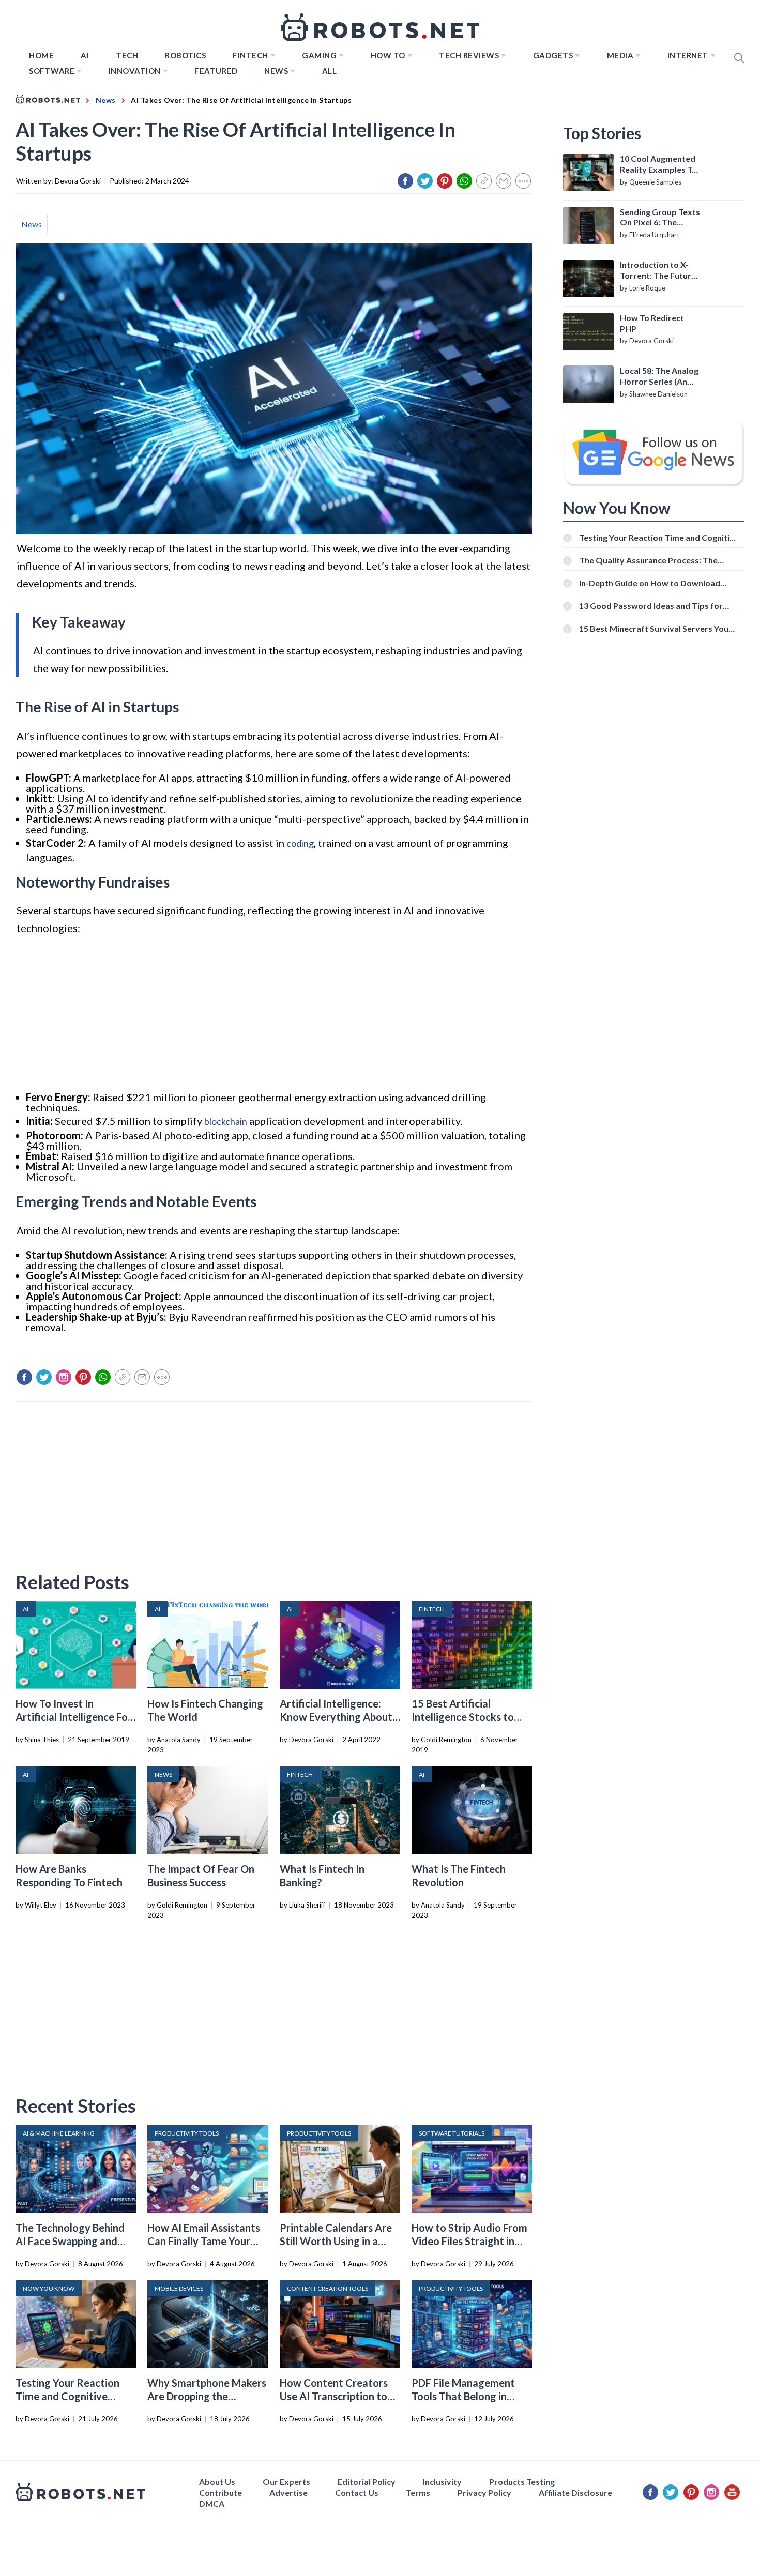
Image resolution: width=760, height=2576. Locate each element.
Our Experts (286, 2482)
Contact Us (357, 2493)
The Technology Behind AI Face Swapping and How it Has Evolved (70, 2241)
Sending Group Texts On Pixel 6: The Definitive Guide (660, 218)
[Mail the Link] (504, 181)
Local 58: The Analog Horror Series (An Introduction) (659, 376)
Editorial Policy (367, 2482)
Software (52, 71)
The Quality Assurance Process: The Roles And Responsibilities (648, 560)
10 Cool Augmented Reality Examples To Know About (658, 164)
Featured (216, 71)
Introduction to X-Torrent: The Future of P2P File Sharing (658, 270)
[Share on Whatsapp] (464, 181)
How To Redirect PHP (652, 323)
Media (620, 55)
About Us (217, 2482)
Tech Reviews (469, 55)
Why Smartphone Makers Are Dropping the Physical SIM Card (207, 2396)
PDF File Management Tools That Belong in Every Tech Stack (463, 2396)
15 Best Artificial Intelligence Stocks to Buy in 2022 (463, 1717)
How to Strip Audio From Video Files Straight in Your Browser (469, 2241)
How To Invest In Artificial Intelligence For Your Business (74, 1717)
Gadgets (553, 55)
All (330, 71)
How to (388, 55)
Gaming (319, 55)
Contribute (221, 2493)
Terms (418, 2493)
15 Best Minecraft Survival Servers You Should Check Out (654, 628)
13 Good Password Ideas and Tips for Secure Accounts (651, 606)
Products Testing (522, 2482)
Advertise (288, 2493)
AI (85, 55)
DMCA (212, 2503)
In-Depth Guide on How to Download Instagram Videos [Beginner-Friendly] (651, 583)
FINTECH (250, 55)
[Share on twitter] (425, 181)
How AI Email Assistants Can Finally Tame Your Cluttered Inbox (204, 2241)
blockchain (226, 1121)
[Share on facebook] (405, 181)
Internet (688, 55)
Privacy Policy (484, 2493)
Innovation (135, 71)
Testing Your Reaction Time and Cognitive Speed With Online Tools (73, 2396)
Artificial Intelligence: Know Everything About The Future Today (336, 1717)
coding (300, 843)
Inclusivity (442, 2482)
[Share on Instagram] (64, 1377)
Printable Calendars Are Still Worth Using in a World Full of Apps (336, 2241)
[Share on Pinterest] (445, 181)
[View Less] (523, 181)
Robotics (185, 55)
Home (41, 55)
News (276, 71)
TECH (127, 55)
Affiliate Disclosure (575, 2493)
